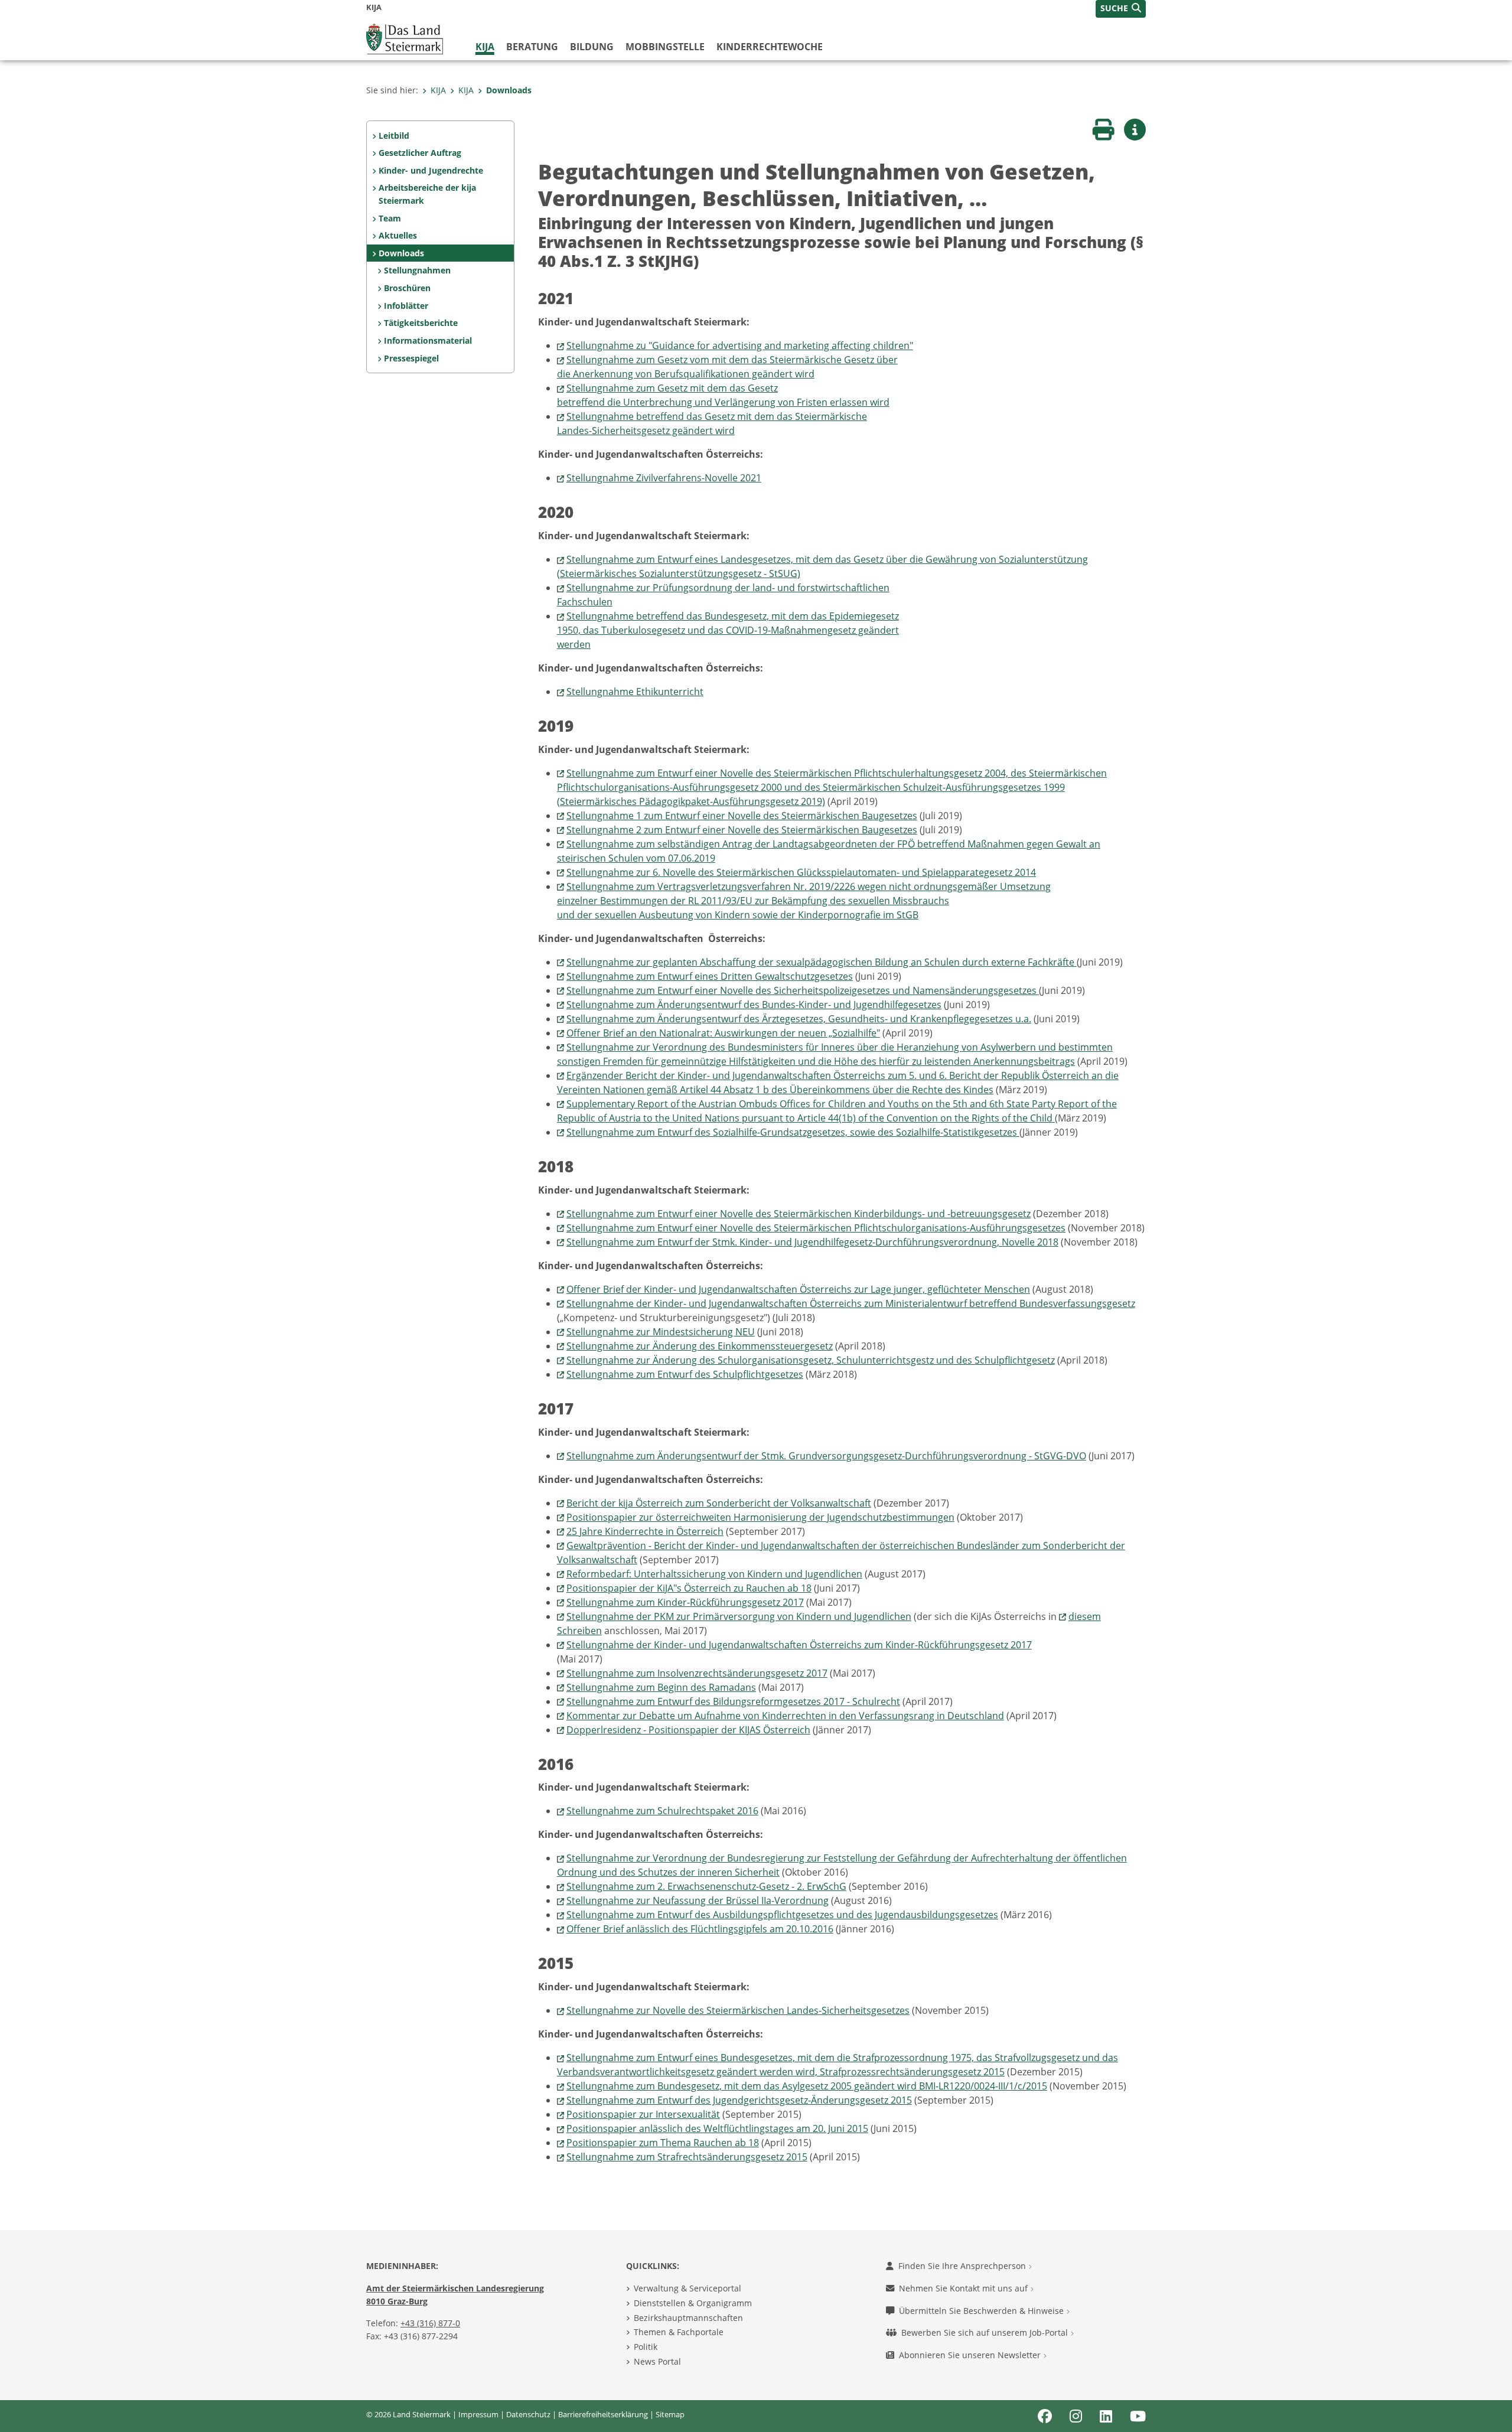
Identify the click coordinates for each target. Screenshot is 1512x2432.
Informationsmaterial (428, 340)
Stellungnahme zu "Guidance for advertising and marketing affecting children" (740, 345)
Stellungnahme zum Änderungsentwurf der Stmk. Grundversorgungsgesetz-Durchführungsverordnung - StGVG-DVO (826, 1456)
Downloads (509, 90)
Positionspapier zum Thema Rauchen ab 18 (663, 2143)
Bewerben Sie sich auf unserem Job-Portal (986, 2332)
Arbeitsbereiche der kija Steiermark (427, 194)
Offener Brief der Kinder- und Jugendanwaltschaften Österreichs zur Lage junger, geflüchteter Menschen (798, 1289)
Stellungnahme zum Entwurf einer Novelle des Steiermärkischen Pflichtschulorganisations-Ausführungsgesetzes (816, 1228)
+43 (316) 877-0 (430, 2323)
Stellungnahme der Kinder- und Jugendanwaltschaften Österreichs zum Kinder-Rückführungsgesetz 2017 (799, 1645)
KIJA (485, 47)
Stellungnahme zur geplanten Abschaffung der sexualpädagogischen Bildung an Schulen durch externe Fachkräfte (822, 962)
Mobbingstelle (665, 47)
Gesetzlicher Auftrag (420, 153)
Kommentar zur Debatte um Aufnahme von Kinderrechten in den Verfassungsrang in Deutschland (785, 1716)
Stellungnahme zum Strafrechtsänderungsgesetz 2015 (687, 2157)
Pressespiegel (411, 358)
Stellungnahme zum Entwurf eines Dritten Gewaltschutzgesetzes (710, 976)
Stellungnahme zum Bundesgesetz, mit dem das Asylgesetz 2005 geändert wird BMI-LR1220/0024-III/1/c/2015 (807, 2086)
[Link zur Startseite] (405, 38)
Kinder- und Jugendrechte (431, 170)
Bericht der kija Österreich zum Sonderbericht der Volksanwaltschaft (719, 1503)
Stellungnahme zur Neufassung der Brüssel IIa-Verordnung (698, 1900)
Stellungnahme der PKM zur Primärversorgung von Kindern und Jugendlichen (739, 1616)
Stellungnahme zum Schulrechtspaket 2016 (662, 1811)
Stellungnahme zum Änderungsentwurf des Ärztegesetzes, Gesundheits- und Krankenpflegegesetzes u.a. (799, 1019)
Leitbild (394, 136)
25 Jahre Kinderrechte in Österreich (645, 1531)
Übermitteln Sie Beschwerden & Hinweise (983, 2311)
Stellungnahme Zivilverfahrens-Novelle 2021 (664, 478)
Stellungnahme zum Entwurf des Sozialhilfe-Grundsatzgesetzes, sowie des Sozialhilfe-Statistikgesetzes (793, 1132)
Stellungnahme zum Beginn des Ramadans (661, 1687)
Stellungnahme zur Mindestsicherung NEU (661, 1332)
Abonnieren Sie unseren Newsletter (971, 2355)
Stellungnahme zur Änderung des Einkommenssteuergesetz (700, 1346)
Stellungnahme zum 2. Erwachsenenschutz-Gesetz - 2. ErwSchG (706, 1886)
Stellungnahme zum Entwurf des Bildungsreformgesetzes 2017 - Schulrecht (733, 1701)
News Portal (657, 2361)
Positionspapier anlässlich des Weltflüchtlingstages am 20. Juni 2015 (717, 2128)
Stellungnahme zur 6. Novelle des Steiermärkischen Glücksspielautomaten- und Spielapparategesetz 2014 (801, 872)
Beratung (532, 47)
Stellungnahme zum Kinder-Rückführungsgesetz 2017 (685, 1602)
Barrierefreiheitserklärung (603, 2414)
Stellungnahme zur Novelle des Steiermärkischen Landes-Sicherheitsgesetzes (738, 2010)
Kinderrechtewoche (770, 47)
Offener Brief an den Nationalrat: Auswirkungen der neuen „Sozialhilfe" (723, 1033)
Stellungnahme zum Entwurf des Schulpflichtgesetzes (685, 1374)
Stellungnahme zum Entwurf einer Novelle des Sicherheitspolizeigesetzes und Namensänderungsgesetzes (803, 990)
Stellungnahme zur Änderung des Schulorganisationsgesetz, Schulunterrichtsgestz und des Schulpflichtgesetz (811, 1360)
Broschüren (407, 288)
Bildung (592, 47)
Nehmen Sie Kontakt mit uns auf (964, 2288)
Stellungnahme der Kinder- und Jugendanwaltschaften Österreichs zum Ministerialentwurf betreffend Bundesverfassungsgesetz (851, 1303)
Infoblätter (406, 306)
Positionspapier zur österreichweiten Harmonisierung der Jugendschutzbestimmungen (760, 1517)
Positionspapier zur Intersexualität (643, 2114)
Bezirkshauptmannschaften (688, 2318)
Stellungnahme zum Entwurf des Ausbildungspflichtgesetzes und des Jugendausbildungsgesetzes (782, 1915)
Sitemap (670, 2414)
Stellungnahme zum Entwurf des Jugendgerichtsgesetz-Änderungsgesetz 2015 (739, 2100)
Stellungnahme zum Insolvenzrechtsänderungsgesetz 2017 (697, 1673)
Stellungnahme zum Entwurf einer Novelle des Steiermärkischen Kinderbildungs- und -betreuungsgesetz (799, 1214)
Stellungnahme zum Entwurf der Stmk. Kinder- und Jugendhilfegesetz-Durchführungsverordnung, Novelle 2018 (812, 1242)
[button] (1121, 9)
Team (390, 218)
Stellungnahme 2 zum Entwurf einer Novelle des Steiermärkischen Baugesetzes (742, 830)
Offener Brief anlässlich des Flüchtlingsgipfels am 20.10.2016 (700, 1929)
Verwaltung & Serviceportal (687, 2288)
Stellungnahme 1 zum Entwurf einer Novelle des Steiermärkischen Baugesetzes (742, 816)
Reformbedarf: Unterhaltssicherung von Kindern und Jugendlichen (714, 1574)
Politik (646, 2347)
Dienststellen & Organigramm (693, 2303)
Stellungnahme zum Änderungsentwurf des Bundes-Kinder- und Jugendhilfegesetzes (754, 1005)
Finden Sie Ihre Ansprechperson (963, 2266)
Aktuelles (398, 235)
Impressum (478, 2414)
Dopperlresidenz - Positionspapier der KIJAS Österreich (688, 1730)
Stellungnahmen (417, 270)
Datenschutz (528, 2414)
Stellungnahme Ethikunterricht (635, 692)
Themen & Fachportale (679, 2332)
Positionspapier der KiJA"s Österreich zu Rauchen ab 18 (689, 1588)
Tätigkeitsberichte (421, 323)
